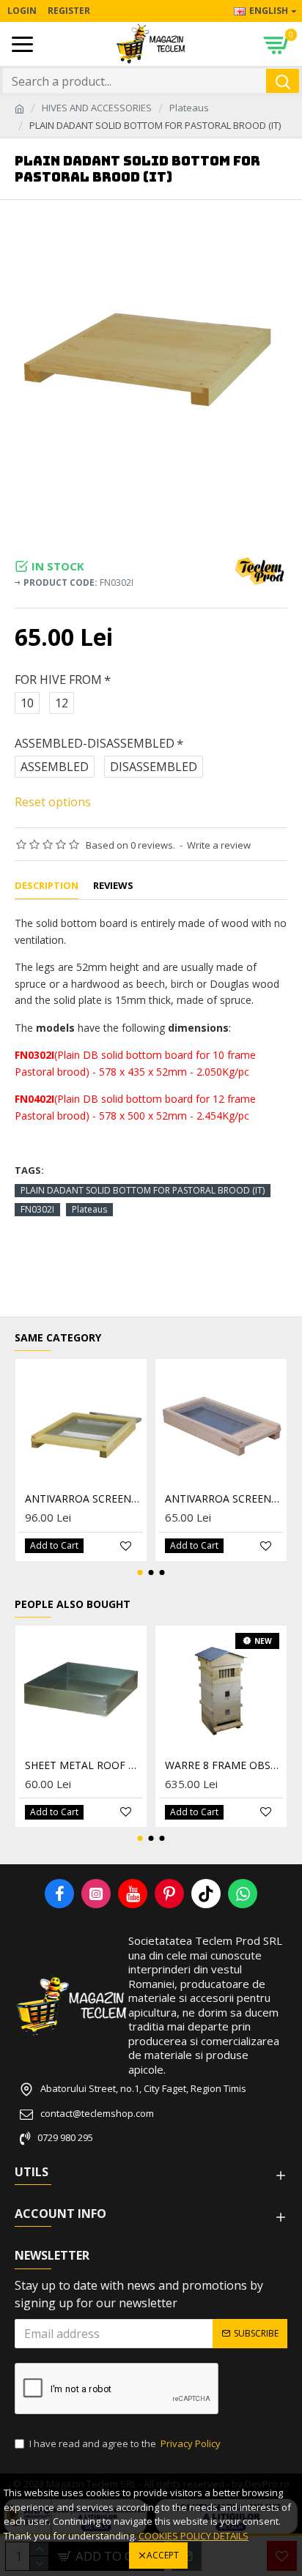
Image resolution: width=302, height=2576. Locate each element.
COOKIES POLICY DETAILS (194, 2536)
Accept (163, 2555)
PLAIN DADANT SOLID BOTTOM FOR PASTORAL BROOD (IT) (143, 1190)
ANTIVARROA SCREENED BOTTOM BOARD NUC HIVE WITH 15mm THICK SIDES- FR (224, 1499)
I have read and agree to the (125, 2443)
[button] (140, 1572)
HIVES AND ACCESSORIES (97, 108)
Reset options (53, 802)
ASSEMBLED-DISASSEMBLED (95, 743)
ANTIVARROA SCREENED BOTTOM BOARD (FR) (84, 1499)
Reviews (113, 886)
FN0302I (37, 1209)
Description (47, 886)
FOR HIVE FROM (58, 680)
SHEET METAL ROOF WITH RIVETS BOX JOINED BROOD (84, 1765)
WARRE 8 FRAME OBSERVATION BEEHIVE (224, 1765)
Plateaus (189, 108)
